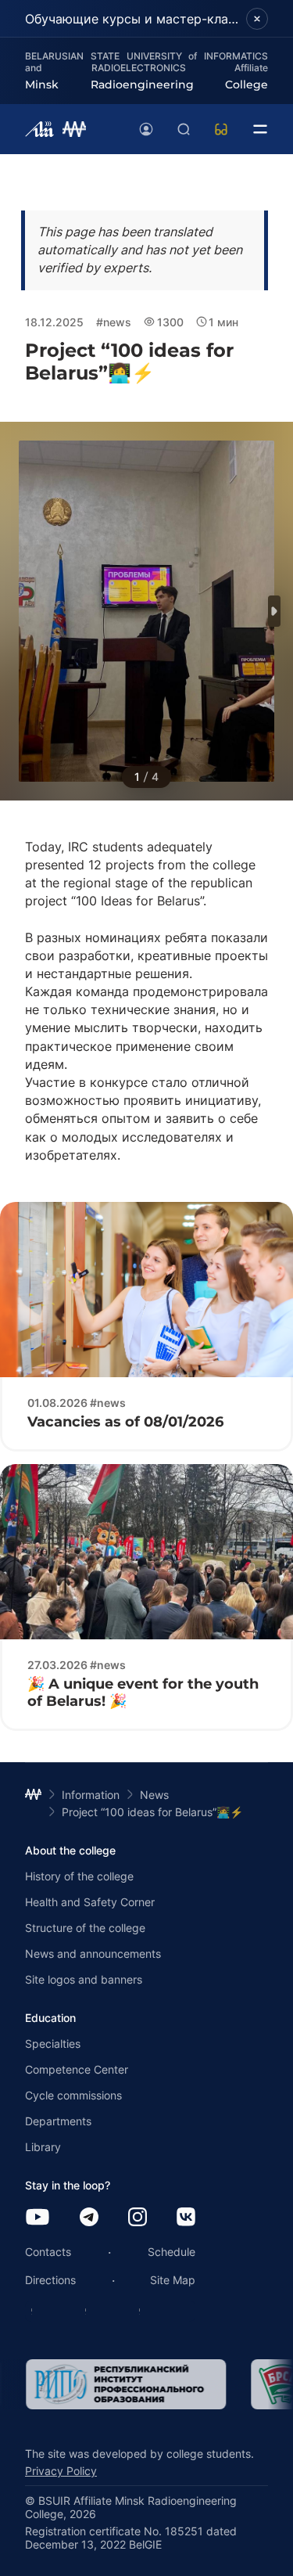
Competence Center (77, 2069)
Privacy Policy (61, 2471)
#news (114, 322)
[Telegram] (89, 2218)
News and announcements (93, 1954)
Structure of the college (85, 1928)
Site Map (173, 2280)
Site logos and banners (84, 1979)
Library (43, 2147)
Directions (50, 2280)
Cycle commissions (73, 2095)
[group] (125, 2384)
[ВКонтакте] (186, 2218)
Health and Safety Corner (90, 1902)
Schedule (172, 2252)
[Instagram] (138, 2218)
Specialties (53, 2044)
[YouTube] (38, 2218)
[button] (274, 611)
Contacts (48, 2252)
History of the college (79, 1876)
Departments (58, 2121)
